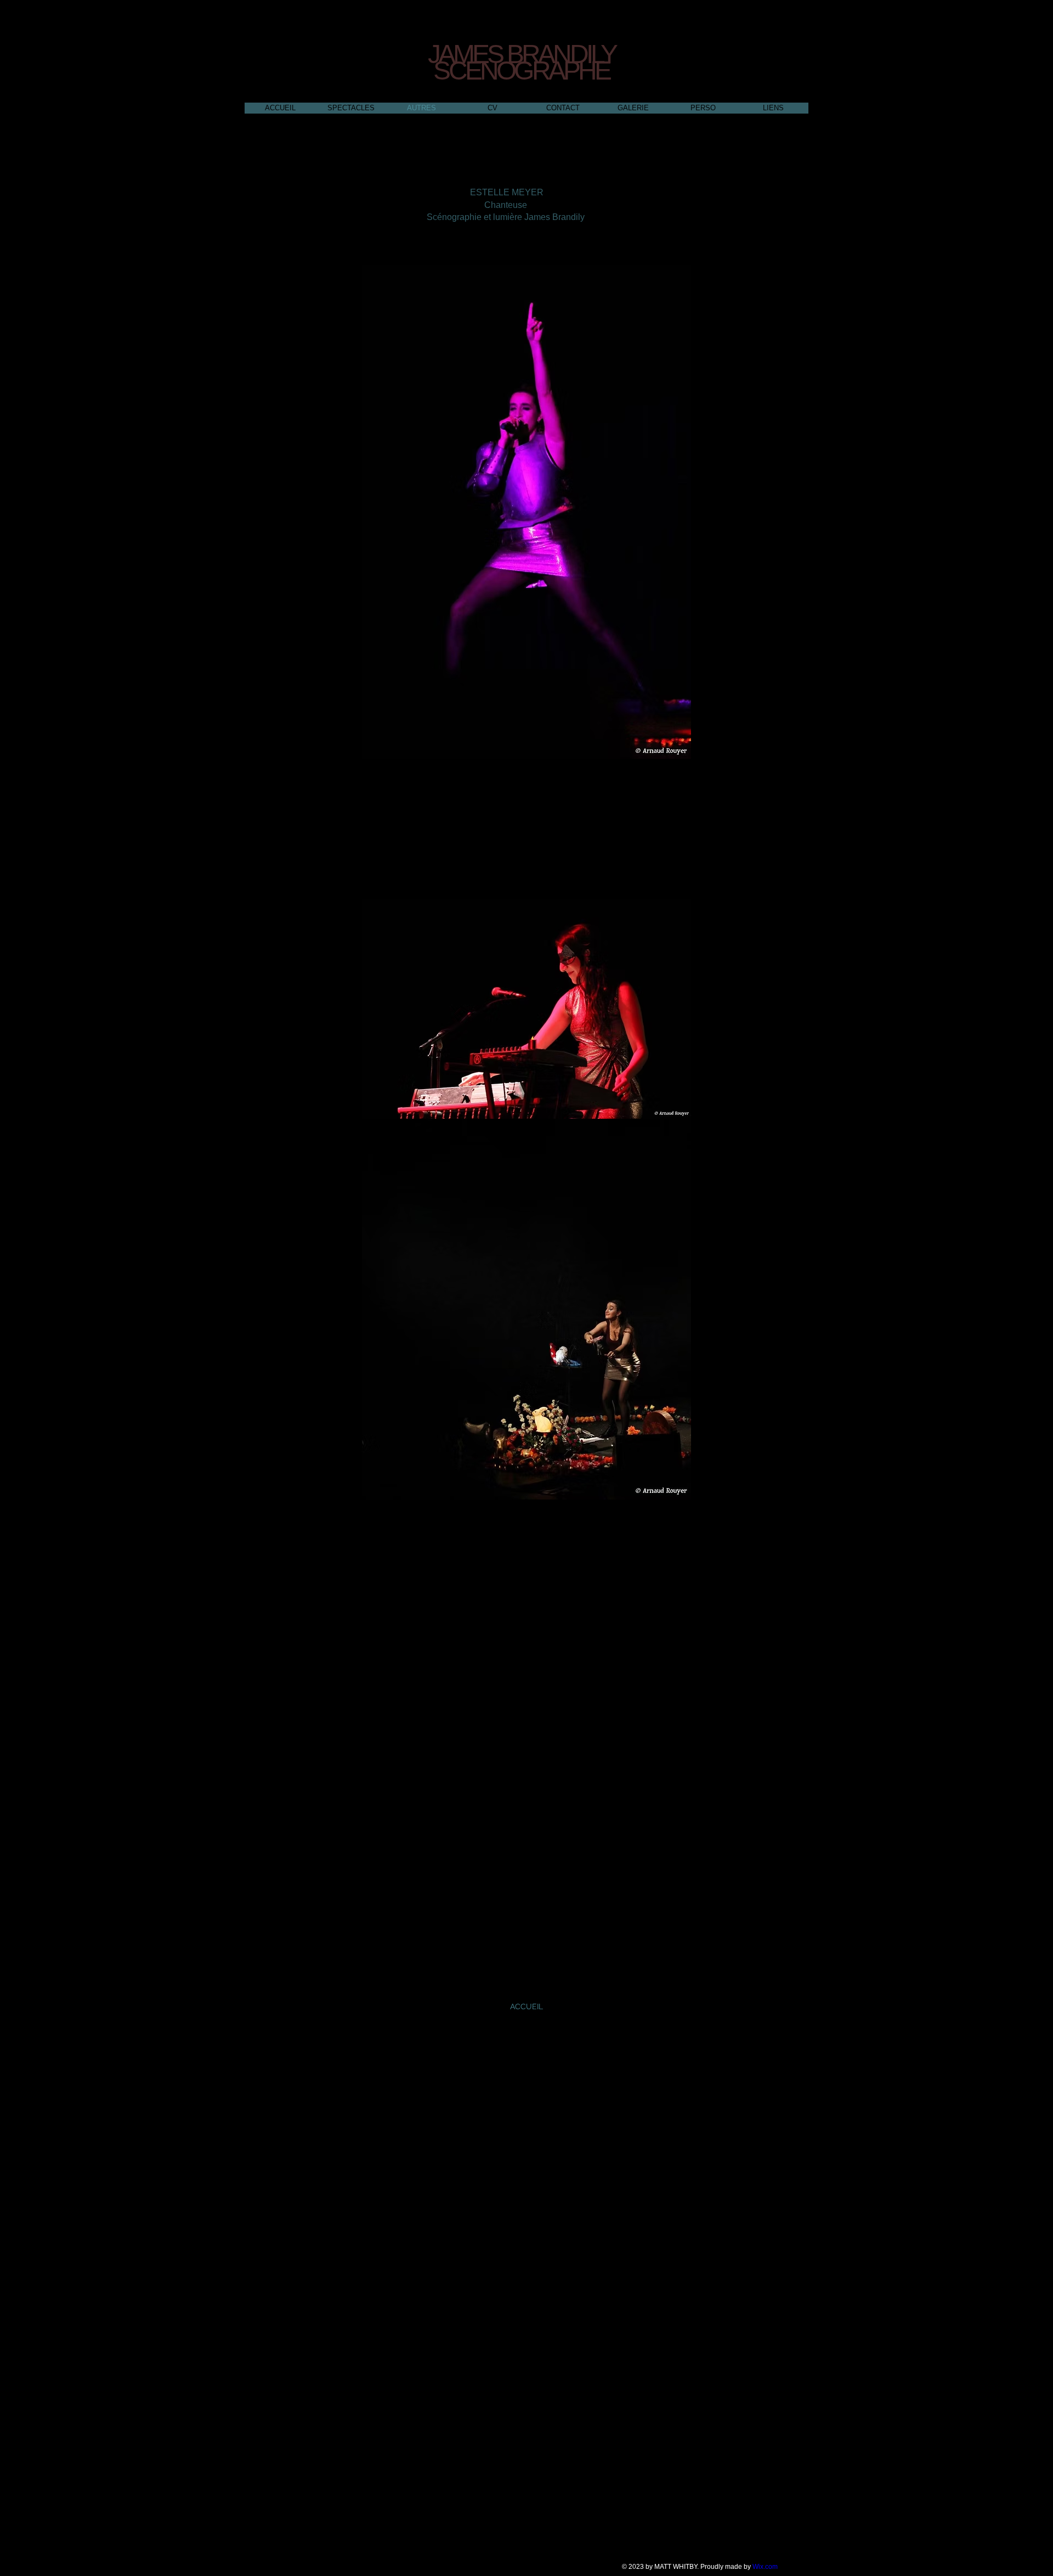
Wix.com (765, 2567)
